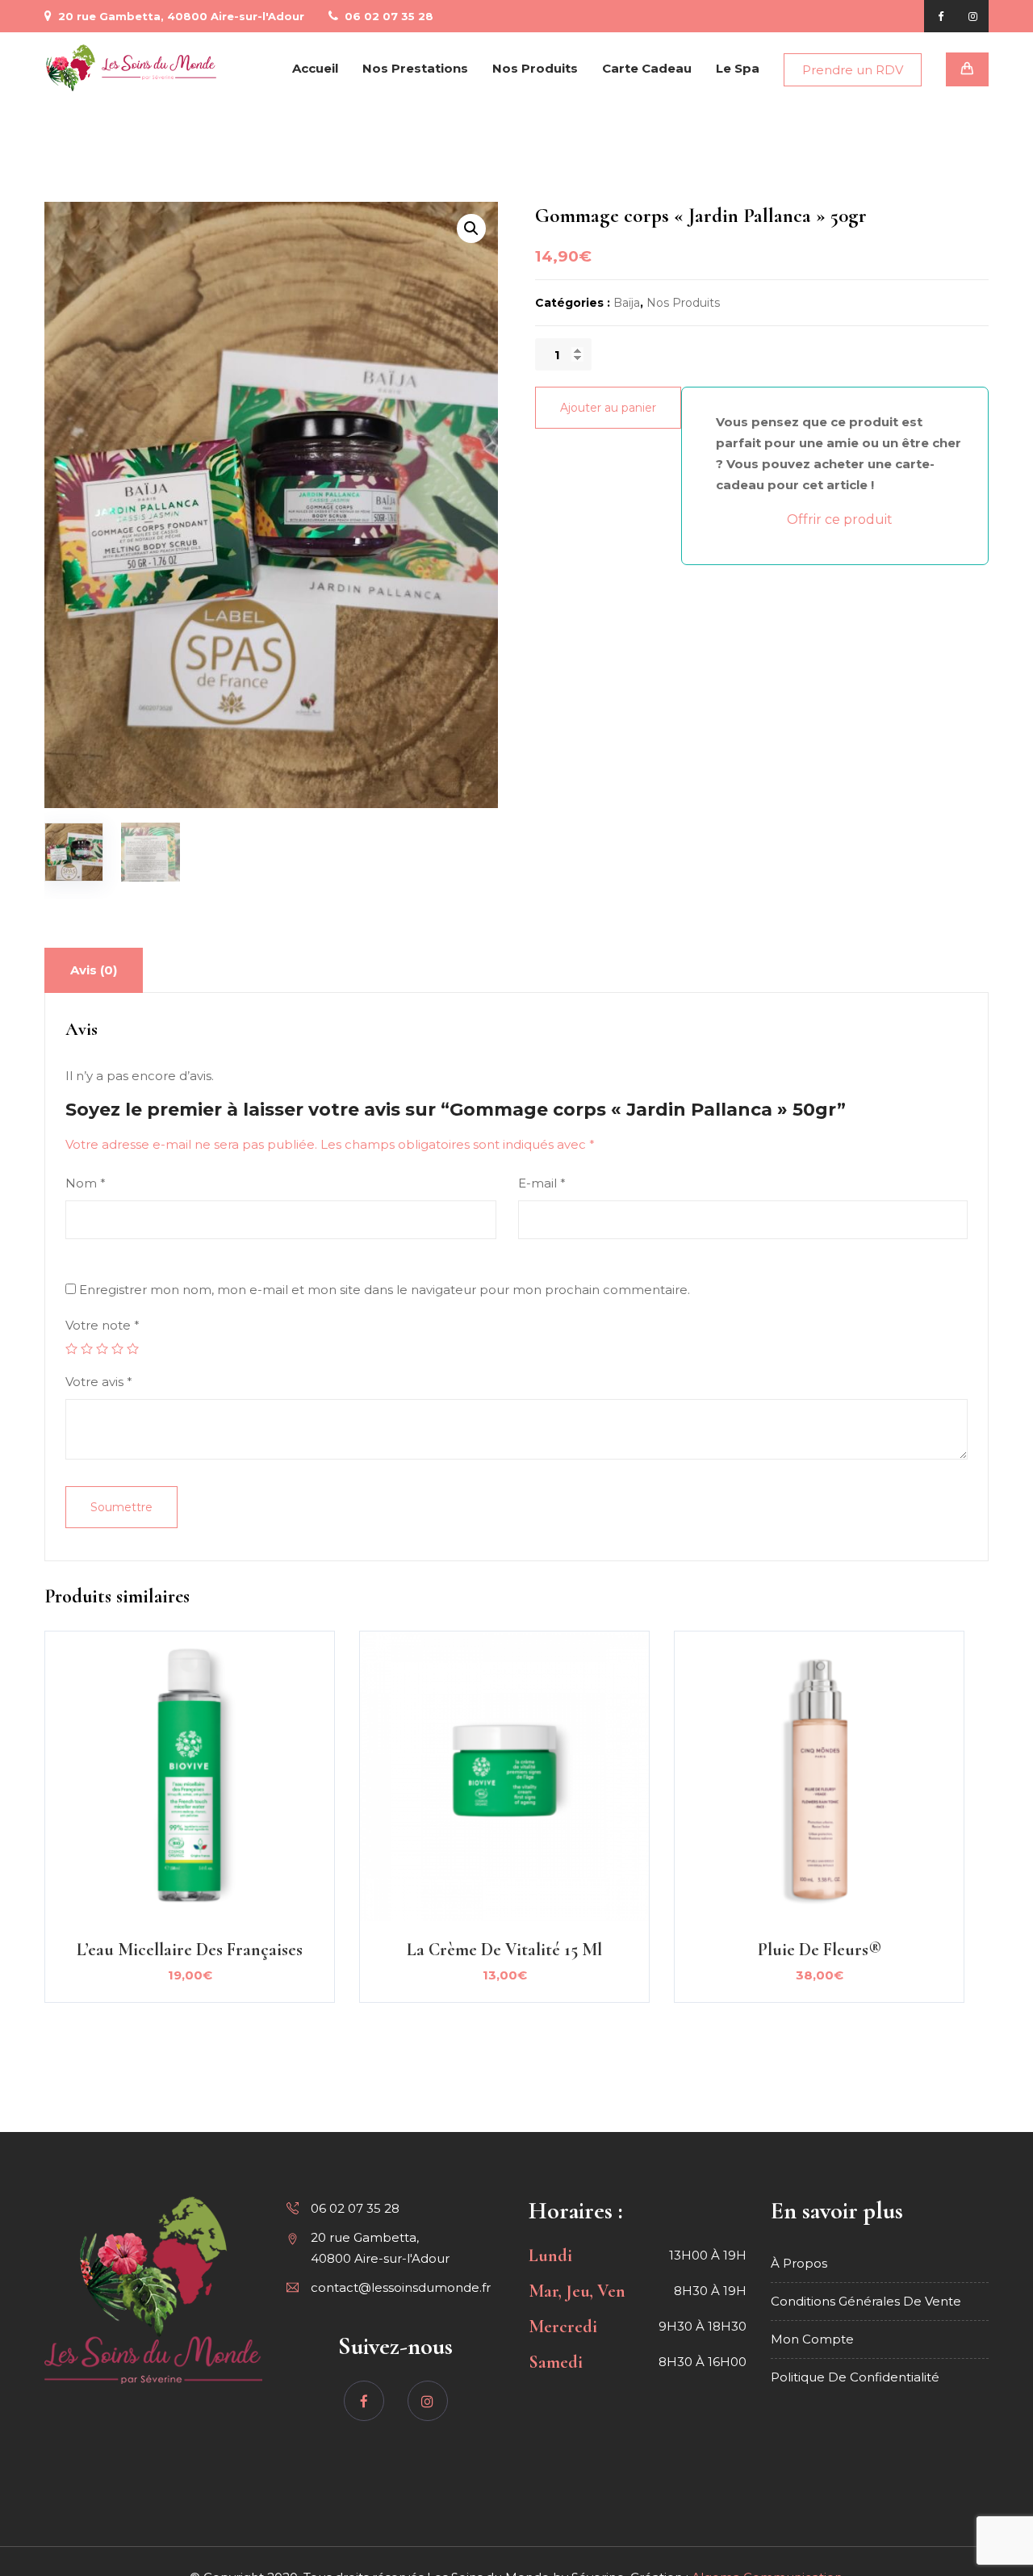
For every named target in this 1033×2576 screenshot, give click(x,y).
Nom (86, 1183)
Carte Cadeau (647, 68)
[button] (471, 228)
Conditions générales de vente (866, 2301)
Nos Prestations (415, 68)
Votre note (102, 1325)
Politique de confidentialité (855, 2377)
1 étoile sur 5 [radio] (71, 1349)
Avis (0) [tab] (94, 970)
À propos (799, 2263)
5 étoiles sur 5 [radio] (133, 1349)
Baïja (627, 303)
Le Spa (738, 68)
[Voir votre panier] (967, 69)
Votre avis (99, 1382)
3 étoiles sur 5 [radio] (102, 1349)
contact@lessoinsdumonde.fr (401, 2287)
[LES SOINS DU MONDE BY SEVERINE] (132, 68)
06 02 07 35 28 (387, 16)
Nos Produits (535, 68)
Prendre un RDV (853, 70)
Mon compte (812, 2339)
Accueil (315, 68)
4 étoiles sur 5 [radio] (117, 1349)
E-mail (542, 1183)
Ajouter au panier (608, 408)
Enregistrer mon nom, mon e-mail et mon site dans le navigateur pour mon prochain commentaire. (385, 1290)
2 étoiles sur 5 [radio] (87, 1349)
